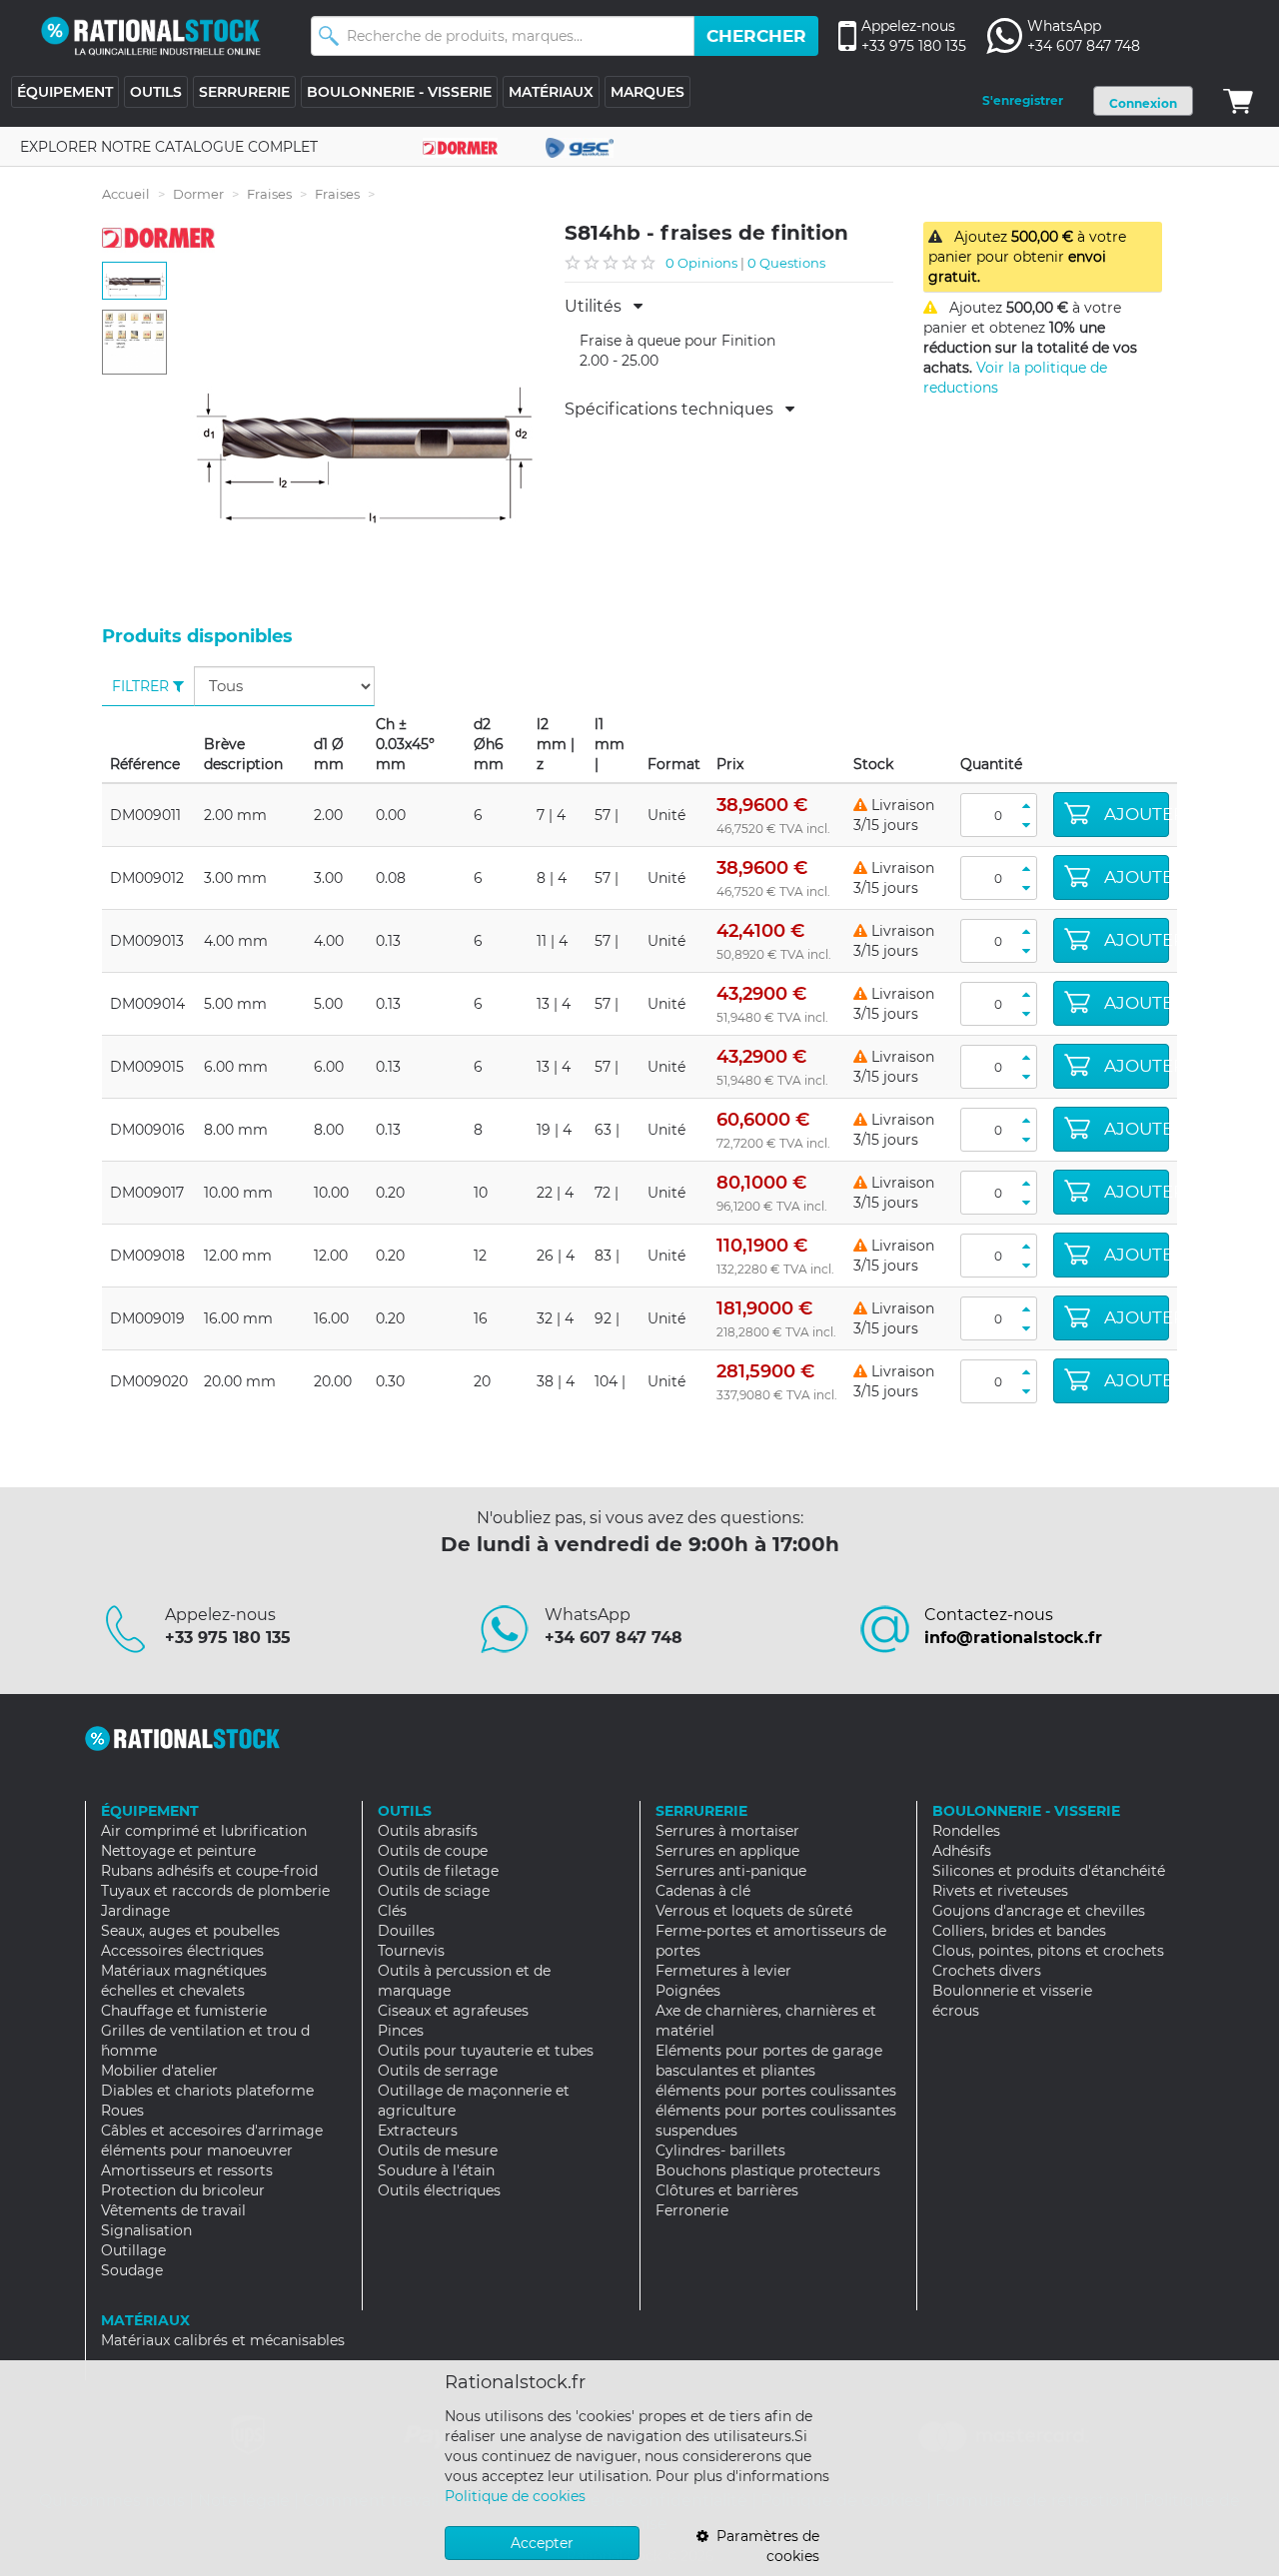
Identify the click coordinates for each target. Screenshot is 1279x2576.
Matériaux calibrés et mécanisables (223, 2340)
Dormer (198, 194)
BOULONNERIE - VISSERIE (399, 92)
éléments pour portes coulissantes (776, 2091)
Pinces (401, 2031)
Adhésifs (962, 1851)
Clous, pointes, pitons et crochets (1048, 1951)
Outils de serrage (438, 2071)
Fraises (269, 194)
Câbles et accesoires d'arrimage (212, 2131)
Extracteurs (418, 2131)
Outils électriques (439, 2190)
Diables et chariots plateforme (207, 2091)
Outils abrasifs (428, 1831)
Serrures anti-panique (731, 1871)
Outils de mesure (438, 2150)
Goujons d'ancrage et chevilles (1039, 1911)
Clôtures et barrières (727, 2190)
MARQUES (647, 92)
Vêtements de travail (173, 2210)
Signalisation (146, 2230)
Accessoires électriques (182, 1951)
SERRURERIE (244, 92)
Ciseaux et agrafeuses (453, 2011)
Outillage (133, 2250)
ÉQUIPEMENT (65, 92)
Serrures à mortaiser (727, 1831)
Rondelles (966, 1831)
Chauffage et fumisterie (184, 2011)
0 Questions (786, 263)
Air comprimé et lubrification (204, 1831)
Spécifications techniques (675, 410)
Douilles (406, 1931)
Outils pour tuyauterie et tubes (486, 2051)
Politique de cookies (515, 2496)
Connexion (1143, 103)
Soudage (132, 2270)
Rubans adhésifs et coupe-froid (209, 1871)
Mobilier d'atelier (159, 2071)
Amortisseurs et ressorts (187, 2170)
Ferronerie (692, 2210)
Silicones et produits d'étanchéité (1049, 1871)
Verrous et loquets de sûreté (754, 1911)
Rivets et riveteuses (1000, 1891)
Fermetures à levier (723, 1971)
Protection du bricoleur (183, 2190)
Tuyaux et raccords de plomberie (215, 1891)
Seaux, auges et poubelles (190, 1931)
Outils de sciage (434, 1891)
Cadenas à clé (703, 1891)
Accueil (126, 194)
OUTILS (156, 92)
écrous (956, 2011)
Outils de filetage (438, 1871)
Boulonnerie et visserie (1012, 1991)
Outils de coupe (433, 1851)
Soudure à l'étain (436, 2170)
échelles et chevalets (173, 1991)
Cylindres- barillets (720, 2150)
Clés (392, 1911)
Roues (122, 2111)
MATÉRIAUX (551, 92)
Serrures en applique (727, 1851)
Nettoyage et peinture (178, 1851)
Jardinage (135, 1911)
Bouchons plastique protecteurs (768, 2170)
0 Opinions (701, 263)
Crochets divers (987, 1971)
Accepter (542, 2543)
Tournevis (411, 1951)
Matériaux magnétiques (184, 1971)
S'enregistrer (1023, 100)
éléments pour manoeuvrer (197, 2150)
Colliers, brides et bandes (1019, 1931)
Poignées (688, 1991)
